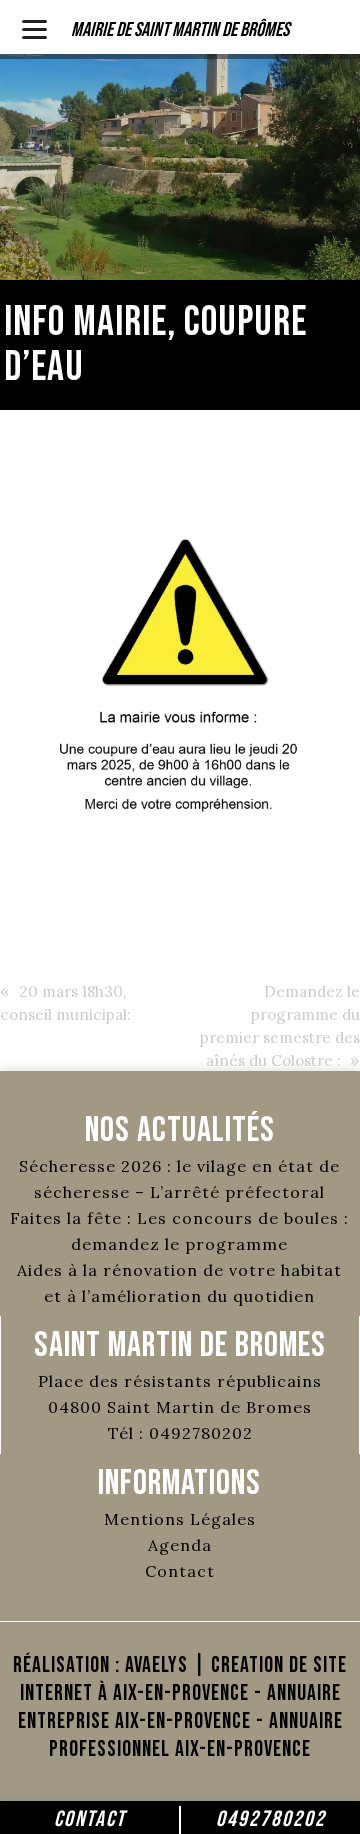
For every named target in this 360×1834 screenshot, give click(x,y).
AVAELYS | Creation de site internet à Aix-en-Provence (184, 1679)
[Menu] (34, 27)
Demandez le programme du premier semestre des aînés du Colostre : (280, 1026)
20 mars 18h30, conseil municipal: (65, 1003)
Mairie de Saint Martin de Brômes (180, 30)
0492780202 (271, 1819)
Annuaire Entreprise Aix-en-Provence (179, 1707)
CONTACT (90, 1819)
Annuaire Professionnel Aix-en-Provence (196, 1735)
